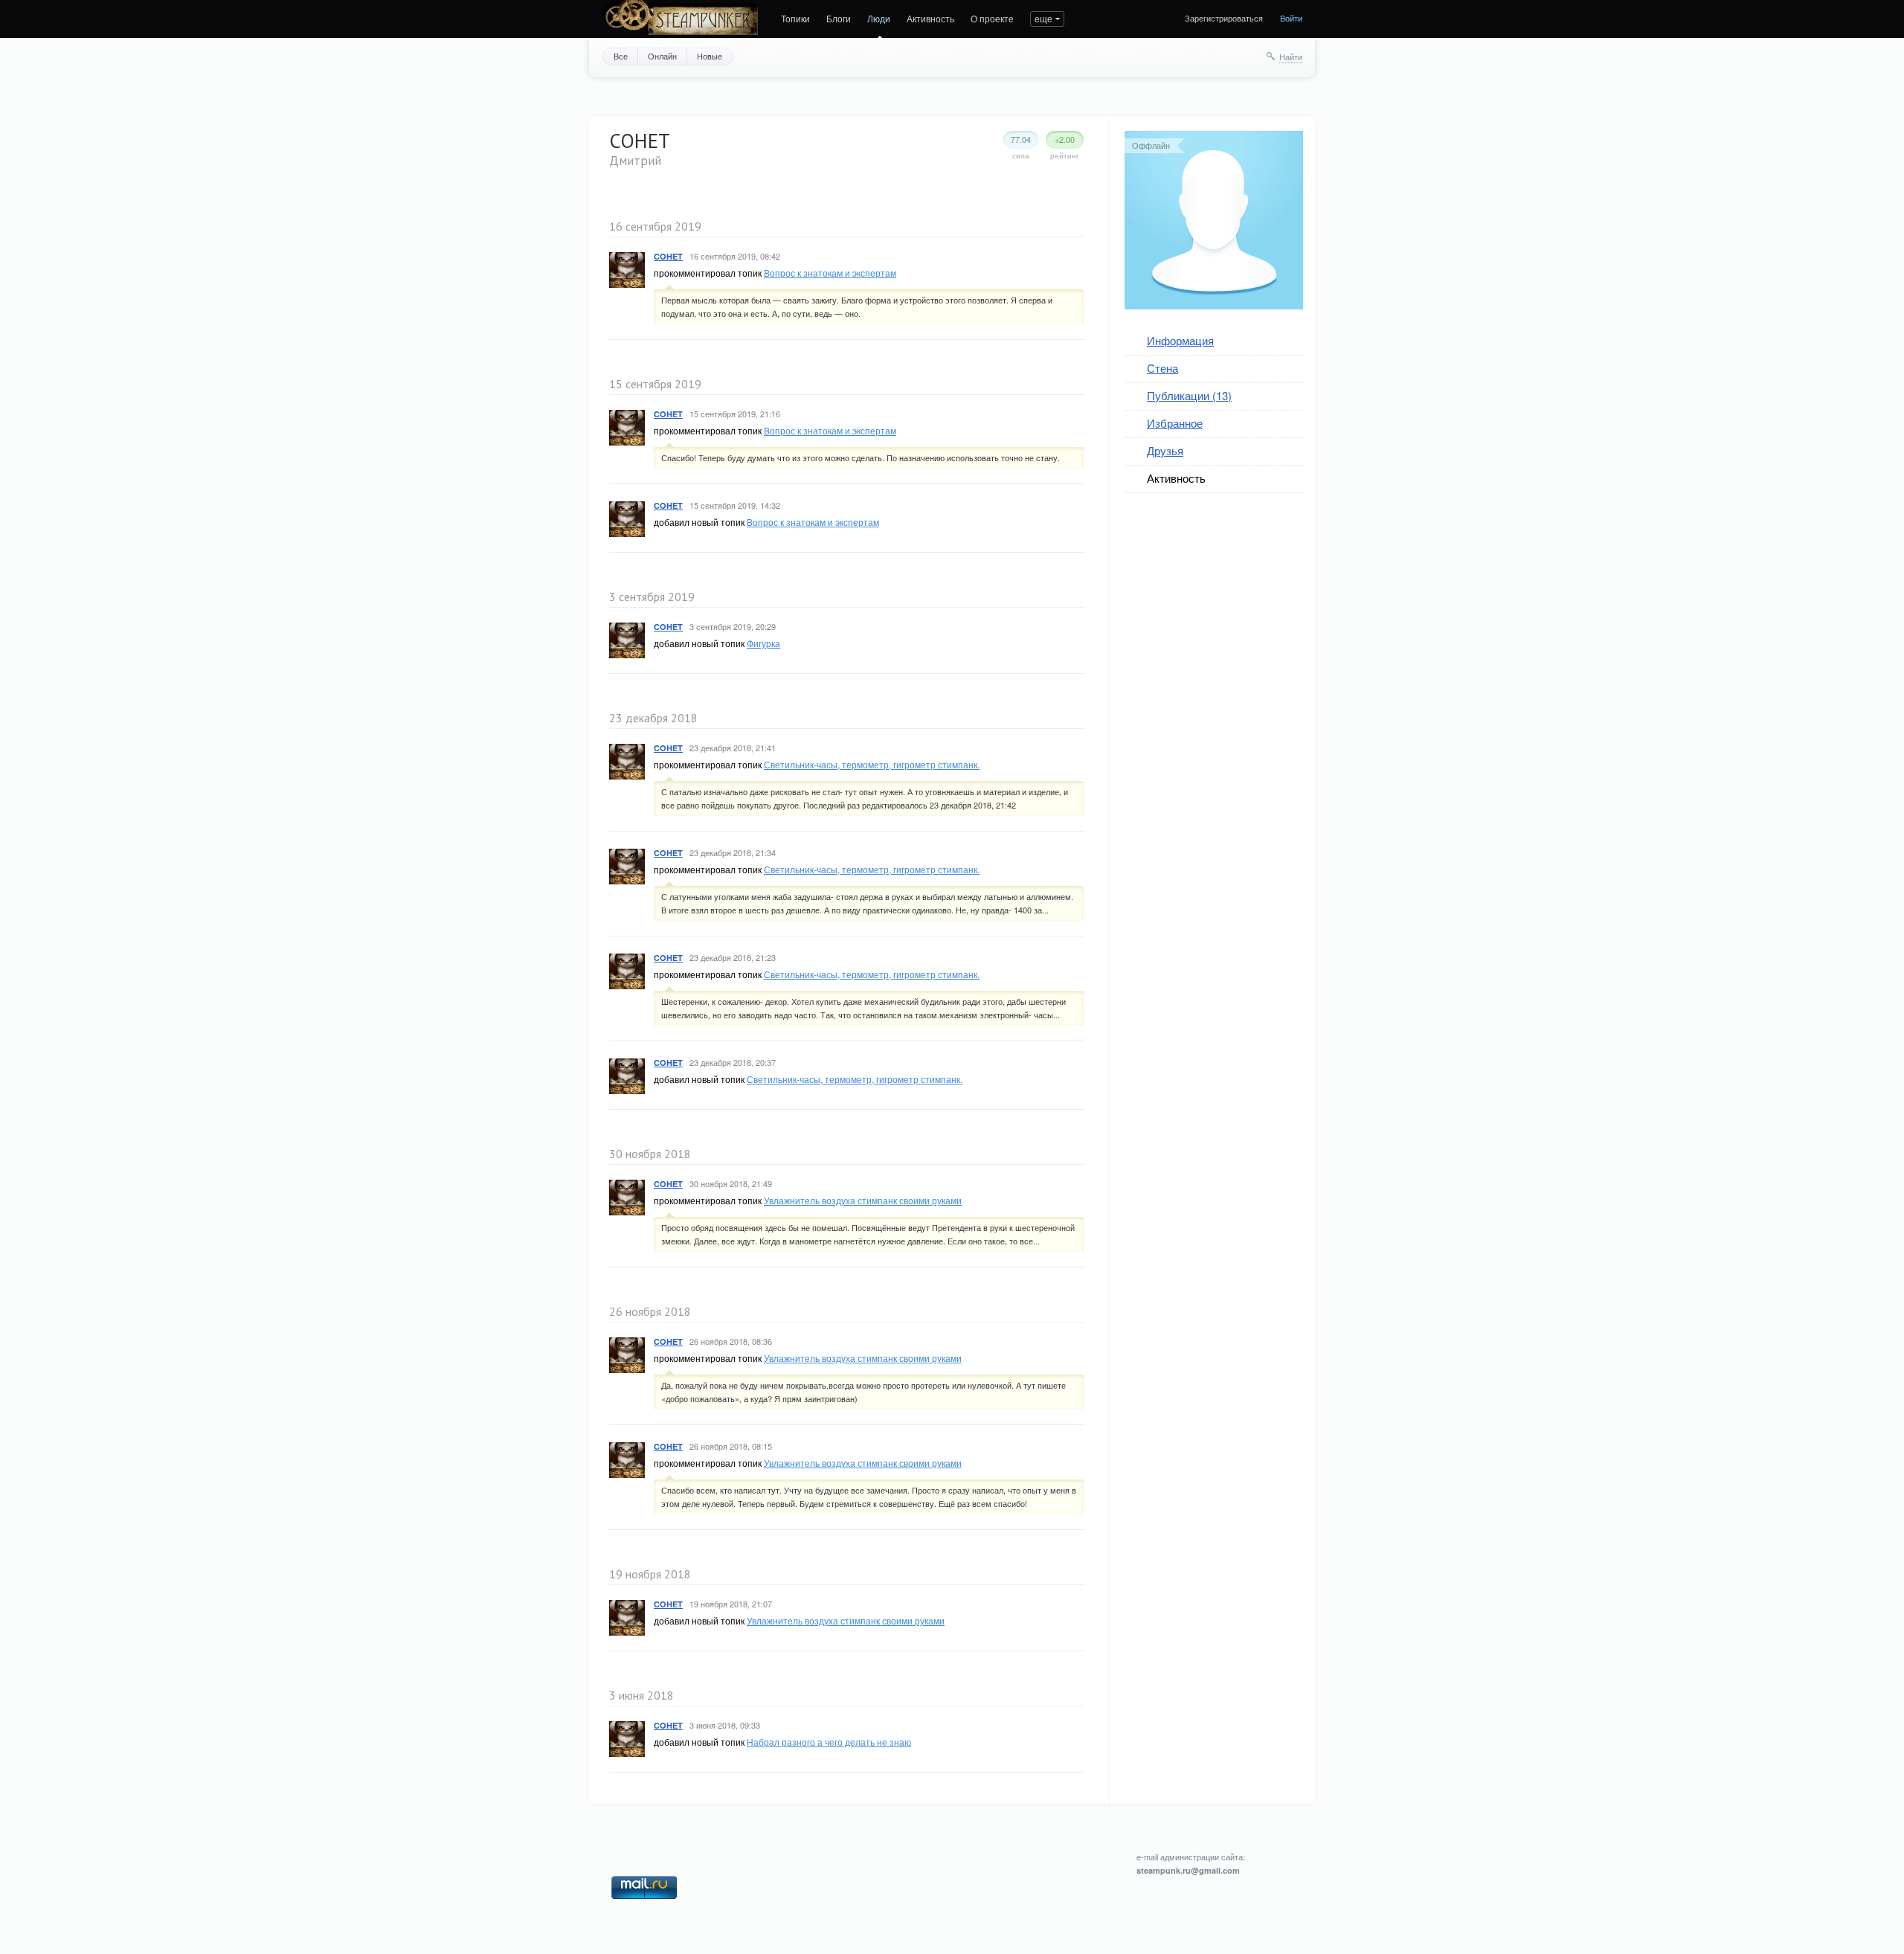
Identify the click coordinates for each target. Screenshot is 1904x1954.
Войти (1291, 18)
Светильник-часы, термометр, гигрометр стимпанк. (872, 764)
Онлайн (662, 56)
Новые (710, 56)
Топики (795, 18)
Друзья (1165, 450)
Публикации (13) (1189, 395)
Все (621, 56)
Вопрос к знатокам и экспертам (830, 273)
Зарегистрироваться (1224, 18)
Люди (879, 18)
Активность (930, 18)
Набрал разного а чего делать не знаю (829, 1742)
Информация (1180, 340)
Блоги (839, 18)
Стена (1162, 368)
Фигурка (763, 643)
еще (1043, 18)
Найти (1291, 57)
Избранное (1175, 423)
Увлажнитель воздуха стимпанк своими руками (863, 1200)
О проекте (992, 18)
